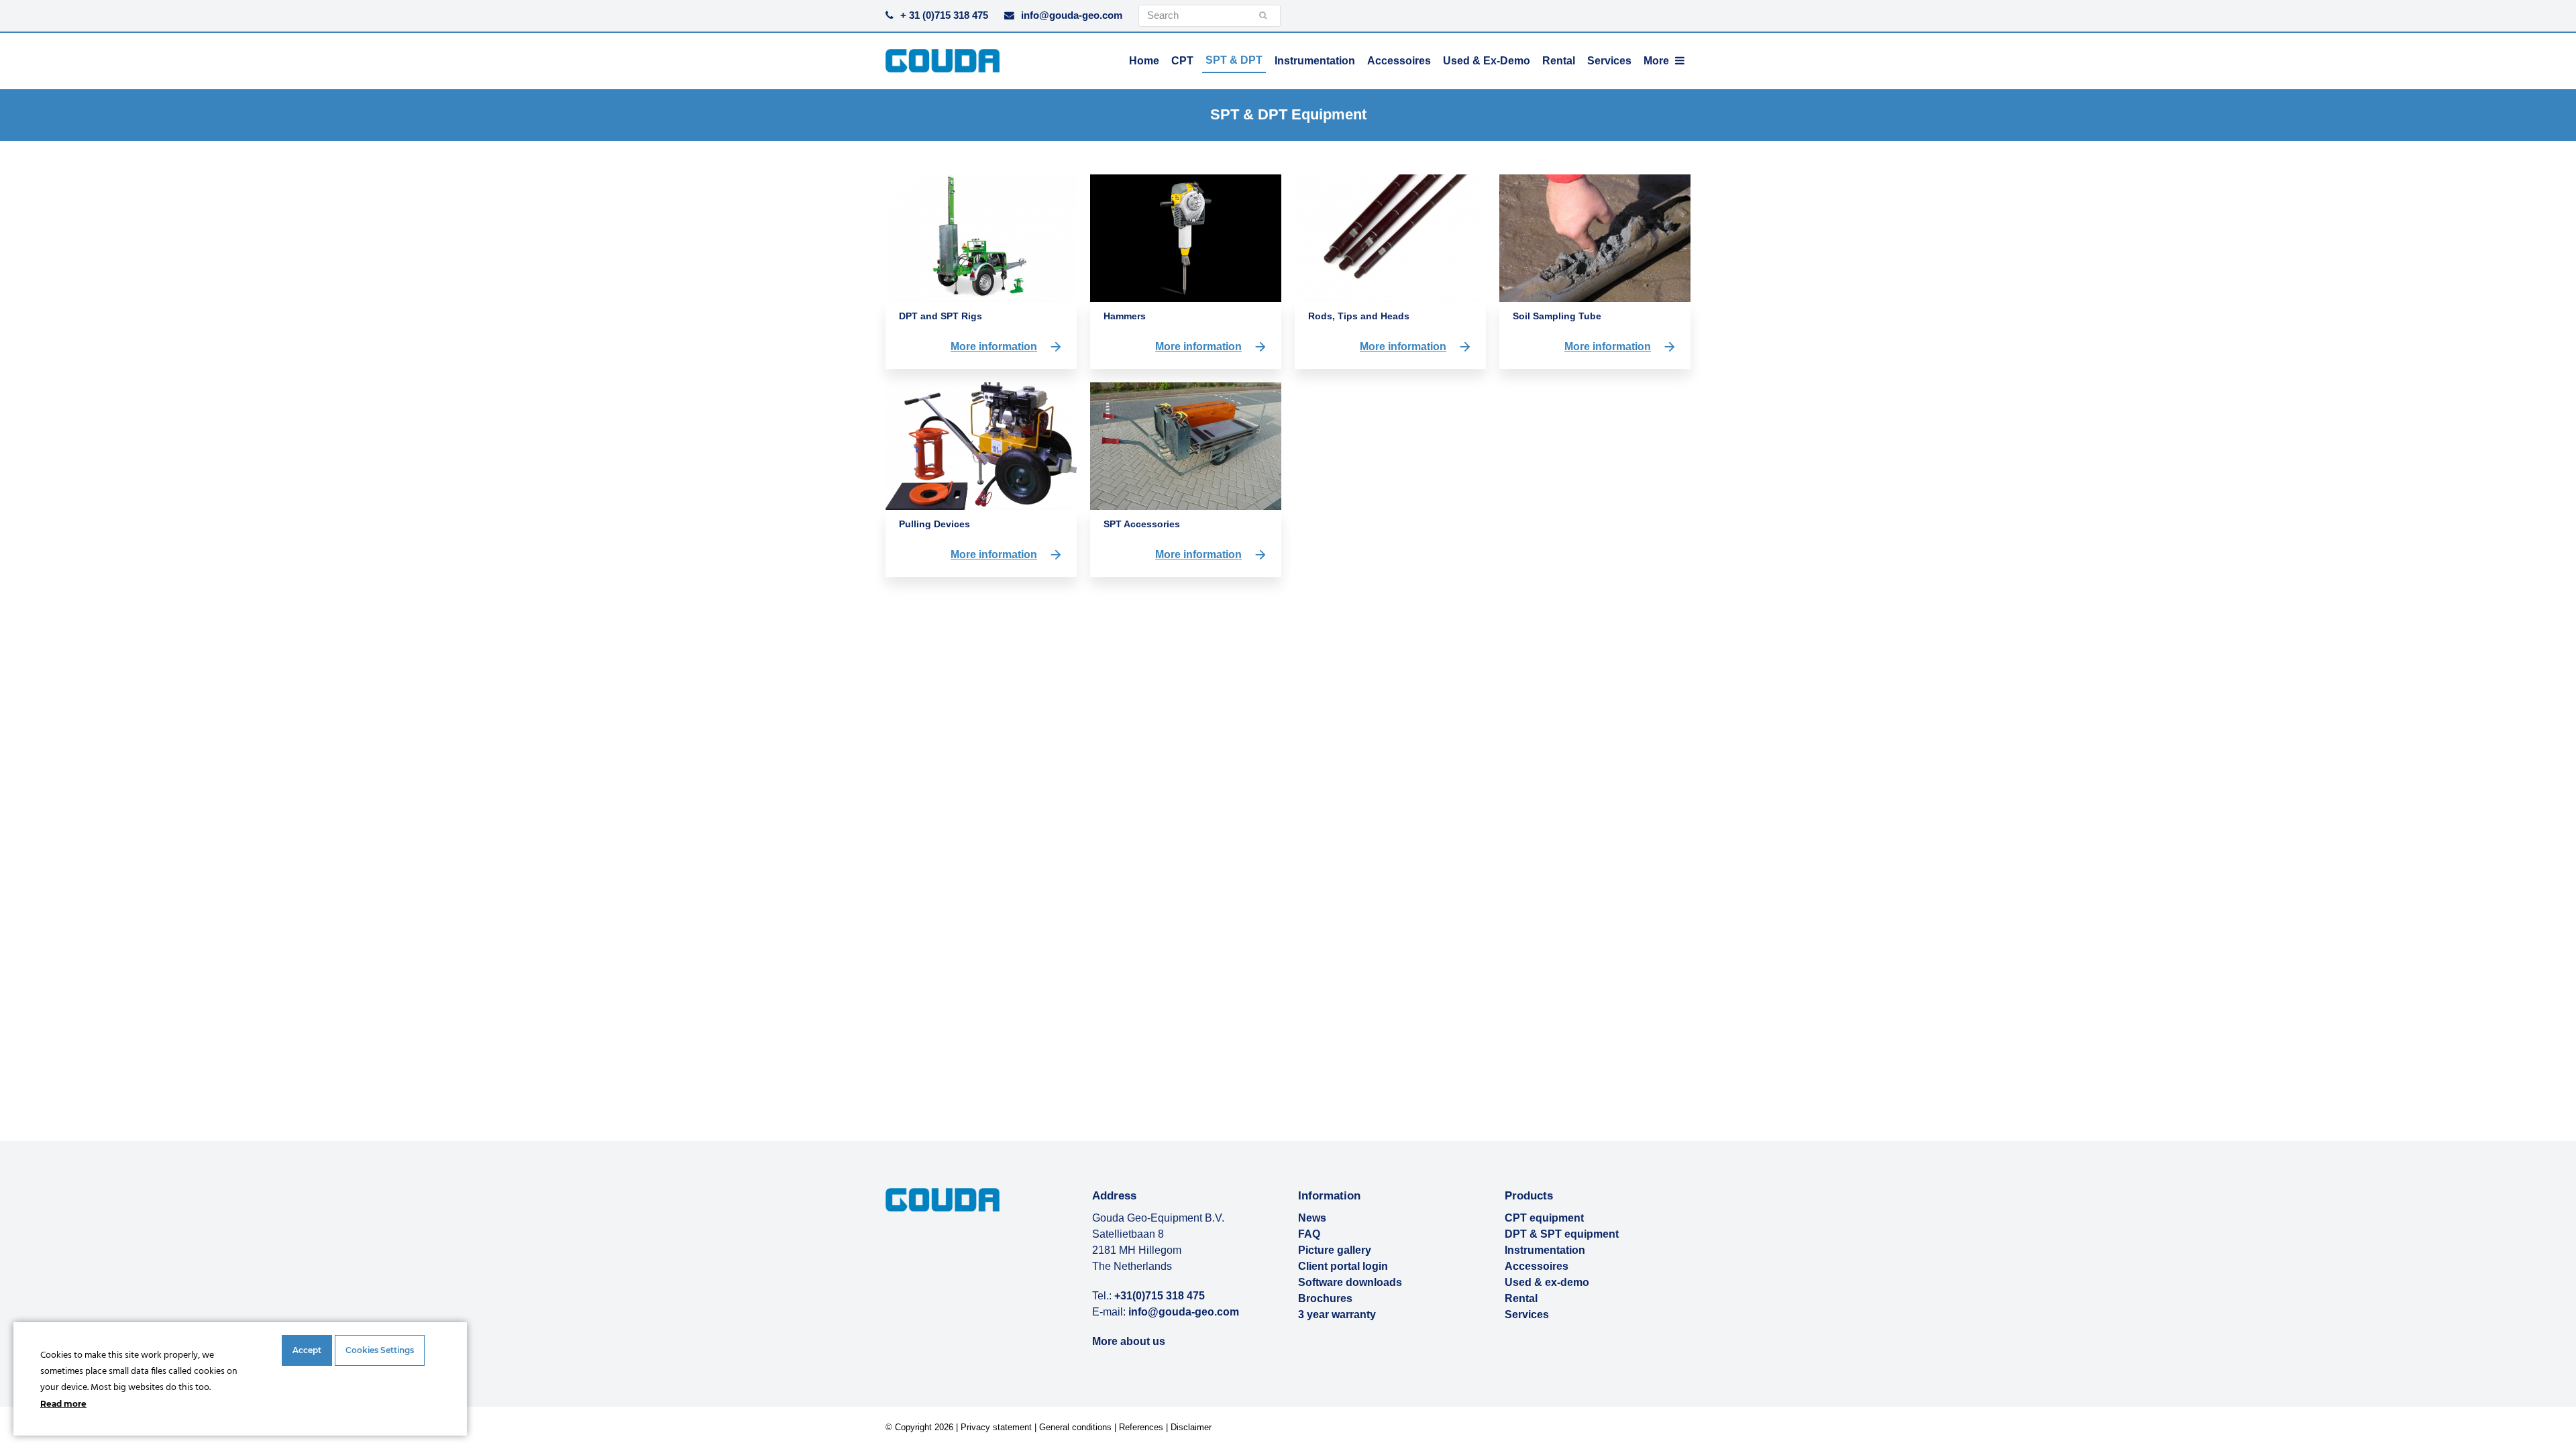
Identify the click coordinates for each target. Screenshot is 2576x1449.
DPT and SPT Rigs (941, 316)
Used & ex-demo (1547, 1282)
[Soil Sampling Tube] (1595, 237)
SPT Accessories (1142, 524)
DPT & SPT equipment (1562, 1234)
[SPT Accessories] (1186, 445)
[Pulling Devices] (981, 445)
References (1141, 1427)
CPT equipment (1544, 1218)
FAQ (1309, 1234)
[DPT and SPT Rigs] (981, 237)
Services (1527, 1314)
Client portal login (1343, 1266)
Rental (1521, 1298)
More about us (1129, 1341)
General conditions (1075, 1427)
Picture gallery (1335, 1250)
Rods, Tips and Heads (1359, 316)
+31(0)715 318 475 (1160, 1296)
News (1312, 1218)
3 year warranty (1337, 1314)
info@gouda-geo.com (1072, 15)
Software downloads (1350, 1282)
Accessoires (1537, 1266)
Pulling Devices (934, 524)
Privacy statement (996, 1427)
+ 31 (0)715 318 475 (944, 15)
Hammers (1125, 316)
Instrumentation (1545, 1250)
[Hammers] (1186, 237)
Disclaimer (1191, 1427)
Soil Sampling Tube (1557, 316)
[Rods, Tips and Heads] (1390, 237)
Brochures (1325, 1298)
